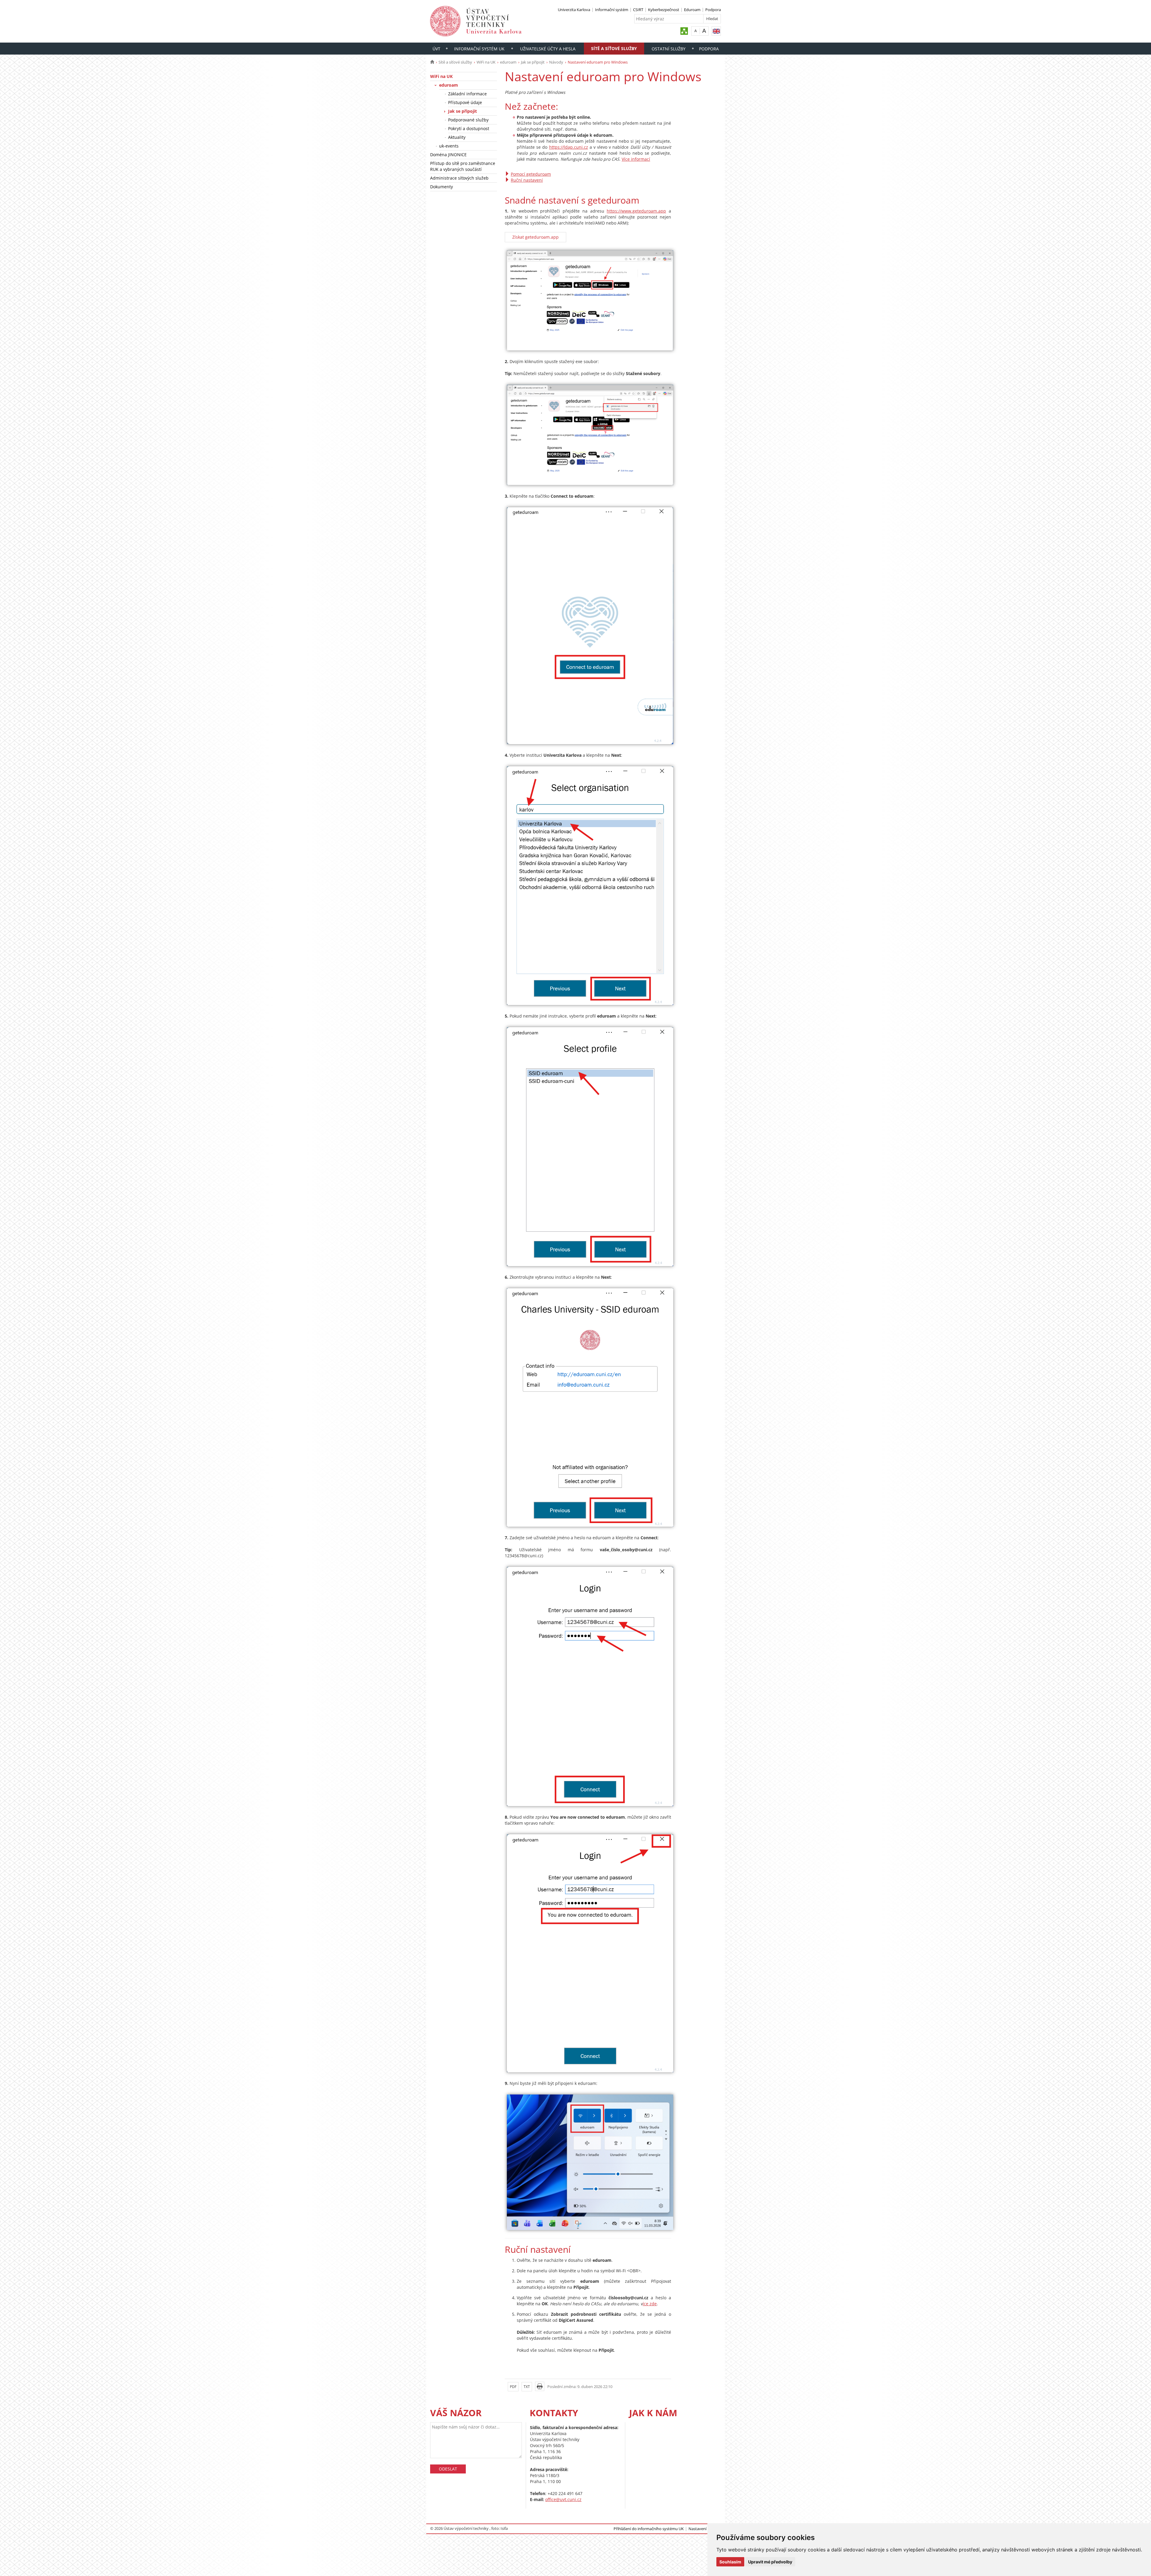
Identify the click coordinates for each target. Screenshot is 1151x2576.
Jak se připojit (533, 62)
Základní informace (467, 94)
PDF (513, 2387)
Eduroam (692, 10)
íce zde (650, 2304)
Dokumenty (442, 187)
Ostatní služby (669, 49)
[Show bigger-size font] (704, 31)
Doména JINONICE (448, 155)
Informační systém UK (479, 49)
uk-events (449, 146)
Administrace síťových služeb (459, 178)
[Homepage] (432, 62)
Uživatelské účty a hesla (548, 49)
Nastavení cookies (705, 2529)
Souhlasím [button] (730, 2562)
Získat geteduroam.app (535, 237)
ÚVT (436, 49)
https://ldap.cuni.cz (569, 147)
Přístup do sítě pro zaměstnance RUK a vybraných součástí (463, 166)
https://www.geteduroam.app (636, 211)
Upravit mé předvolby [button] (770, 2562)
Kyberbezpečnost (664, 10)
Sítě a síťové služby (614, 48)
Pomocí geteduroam (531, 174)
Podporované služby (468, 120)
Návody (556, 62)
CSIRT (638, 10)
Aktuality (457, 137)
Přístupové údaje (465, 102)
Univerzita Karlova (574, 10)
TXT (527, 2387)
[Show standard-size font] (696, 31)
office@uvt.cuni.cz (563, 2499)
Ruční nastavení (527, 180)
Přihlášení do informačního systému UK (649, 2529)
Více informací (636, 159)
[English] (716, 31)
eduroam (508, 62)
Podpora (713, 10)
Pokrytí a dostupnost (469, 128)
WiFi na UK (486, 62)
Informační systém (612, 10)
